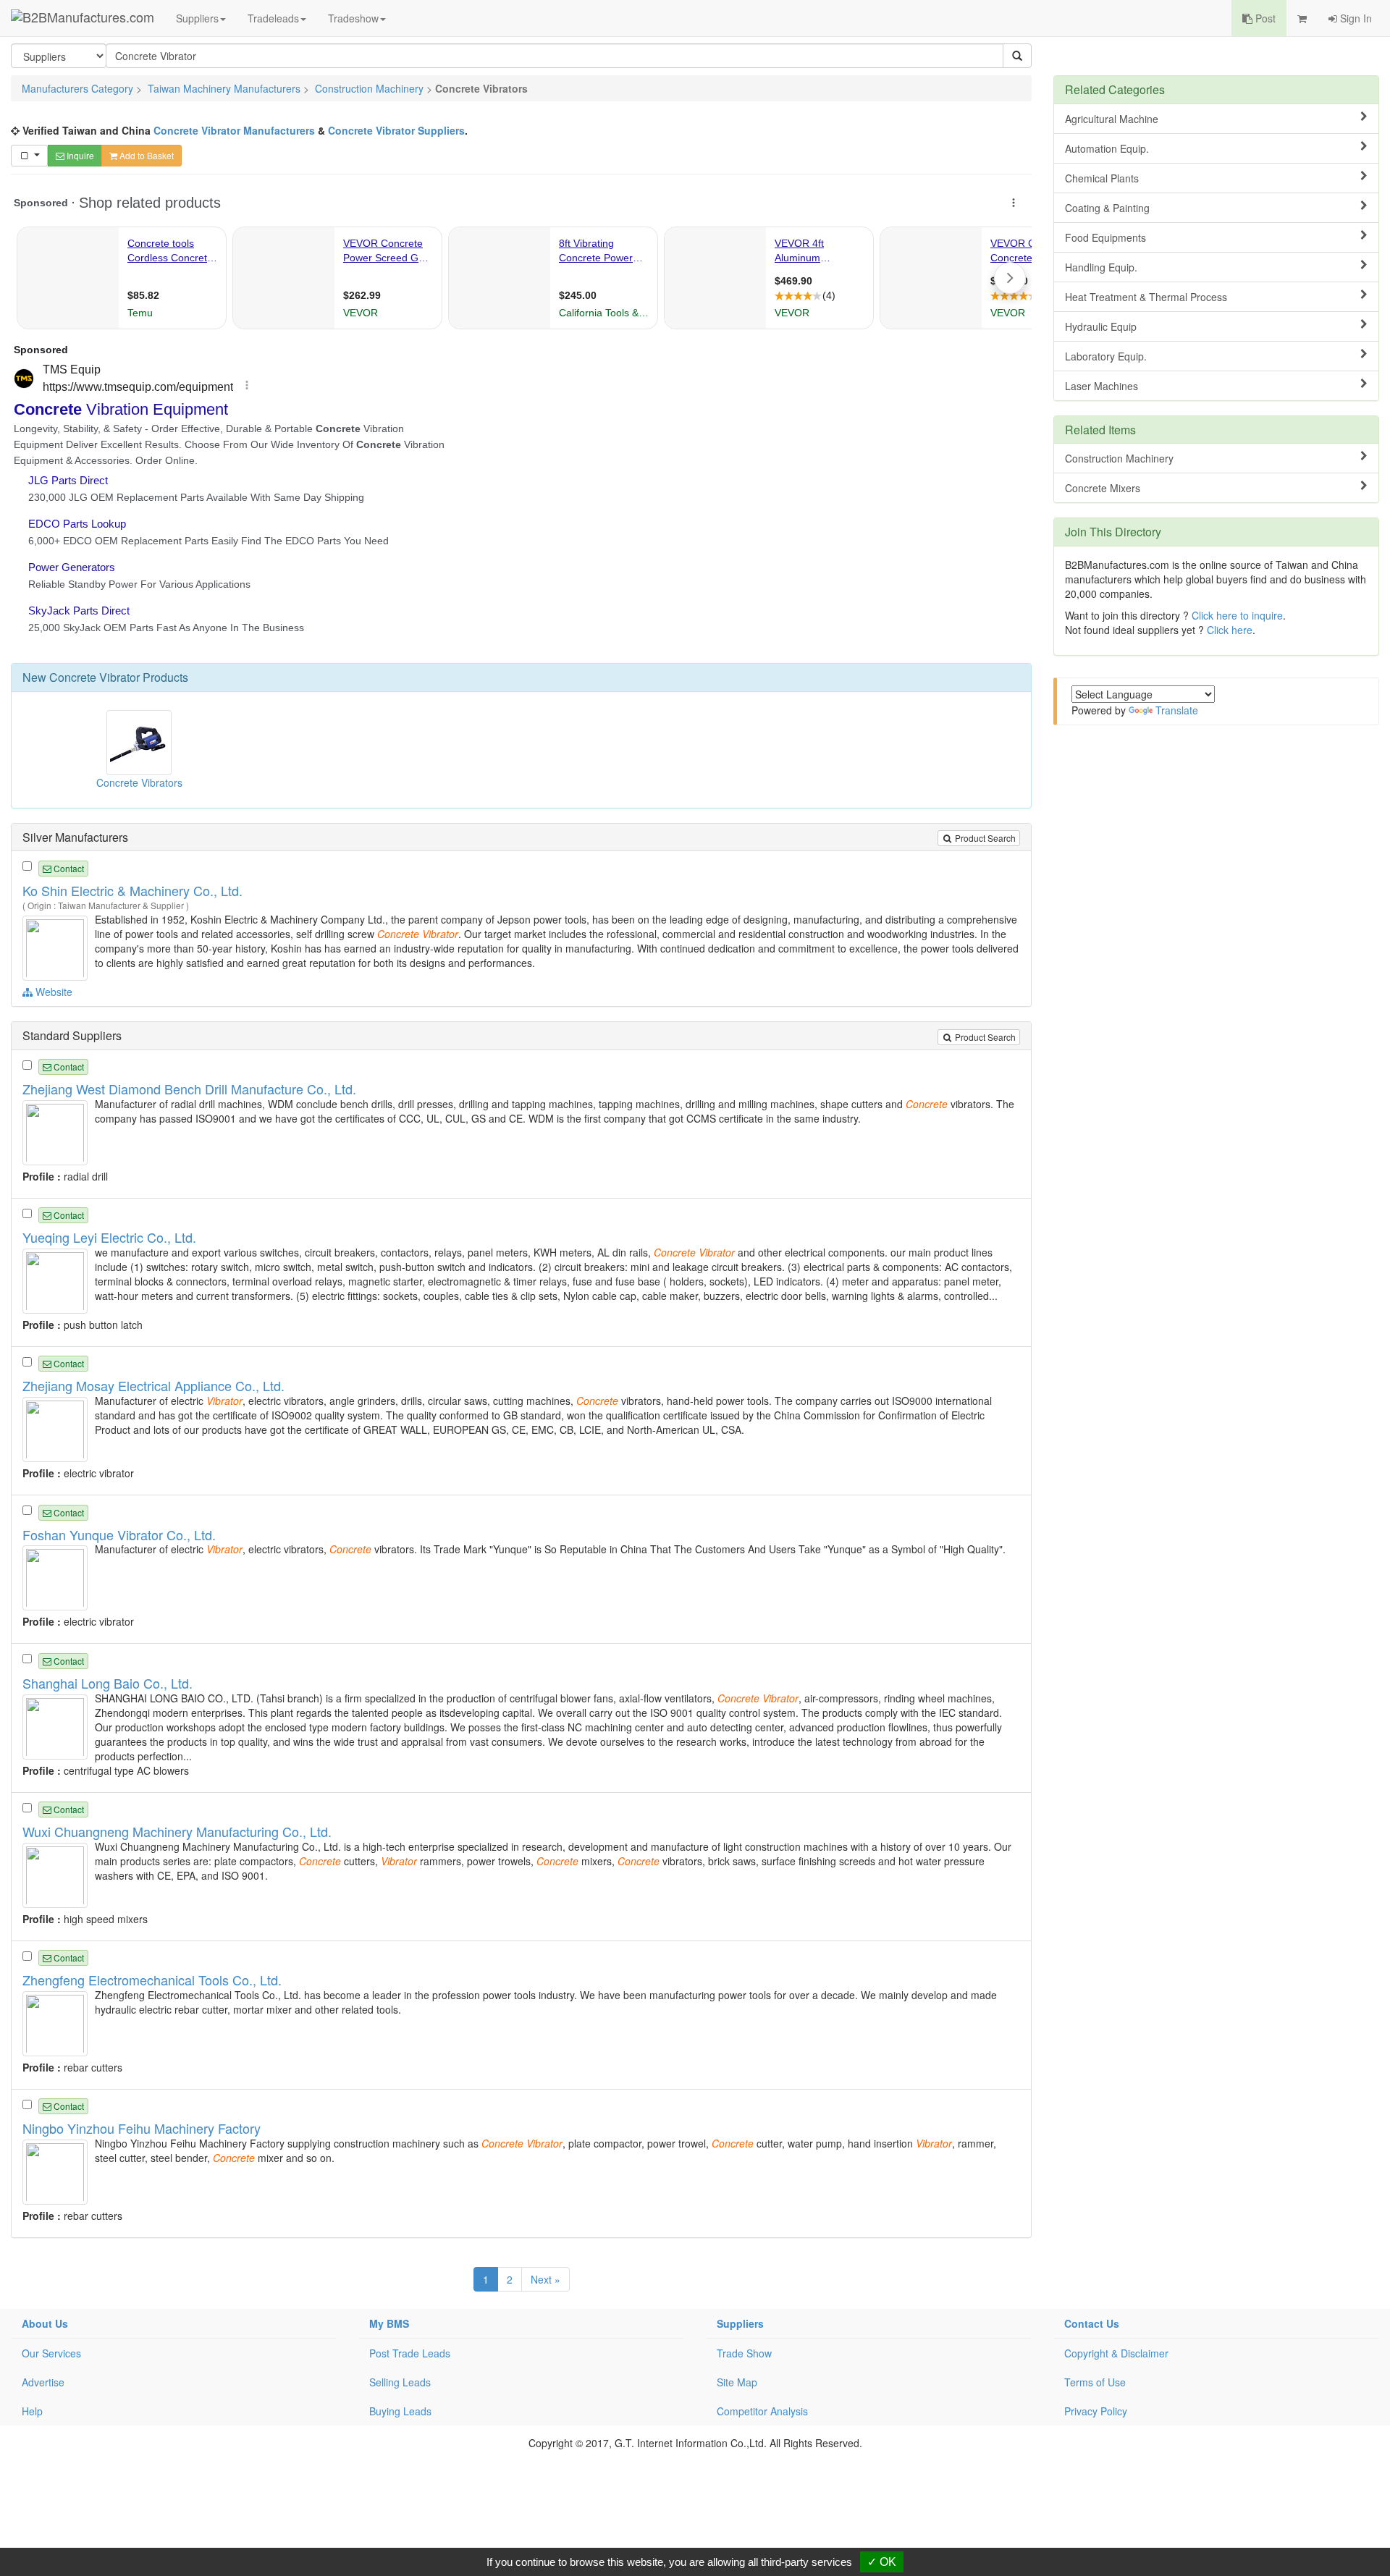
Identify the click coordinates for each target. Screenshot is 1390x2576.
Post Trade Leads (410, 2353)
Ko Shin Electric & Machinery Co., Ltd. (132, 890)
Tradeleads (273, 18)
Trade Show (744, 2353)
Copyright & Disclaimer (1116, 2353)
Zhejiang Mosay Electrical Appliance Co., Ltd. (153, 1385)
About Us (45, 2323)
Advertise (43, 2382)
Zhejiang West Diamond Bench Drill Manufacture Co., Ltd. (189, 1089)
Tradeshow (353, 18)
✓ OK (882, 2562)
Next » (546, 2279)
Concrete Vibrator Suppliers (396, 130)
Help (32, 2411)
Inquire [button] (79, 155)
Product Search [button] (984, 838)
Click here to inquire (1237, 615)
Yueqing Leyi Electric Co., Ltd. (109, 1237)
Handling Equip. (1101, 267)
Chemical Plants (1102, 178)
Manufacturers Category (77, 88)
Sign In (1355, 18)
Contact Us (1092, 2323)
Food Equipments (1105, 237)
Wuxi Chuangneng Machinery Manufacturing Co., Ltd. (177, 1831)
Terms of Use (1095, 2382)
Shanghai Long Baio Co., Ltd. (108, 1683)
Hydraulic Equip (1101, 326)
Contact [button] (68, 868)
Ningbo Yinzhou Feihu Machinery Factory (142, 2128)
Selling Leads (400, 2382)
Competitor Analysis (762, 2411)
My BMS (389, 2323)
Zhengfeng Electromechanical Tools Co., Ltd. (152, 1980)
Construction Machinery (369, 88)
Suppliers (197, 18)
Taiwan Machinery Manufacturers (224, 88)
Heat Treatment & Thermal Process (1146, 297)
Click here (1230, 630)
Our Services (51, 2353)
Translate (1177, 710)
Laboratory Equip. (1106, 356)
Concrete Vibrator (94, 677)
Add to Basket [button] (146, 155)
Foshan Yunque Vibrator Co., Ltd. (119, 1534)
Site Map (737, 2382)
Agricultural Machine (1112, 119)
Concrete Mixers (1103, 488)
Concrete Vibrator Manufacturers (234, 130)
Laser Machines (1102, 386)
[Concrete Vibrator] (57, 947)
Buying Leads (400, 2411)
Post (1264, 18)
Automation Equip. (1107, 148)
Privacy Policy (1096, 2411)
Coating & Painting (1107, 208)
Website (52, 992)
